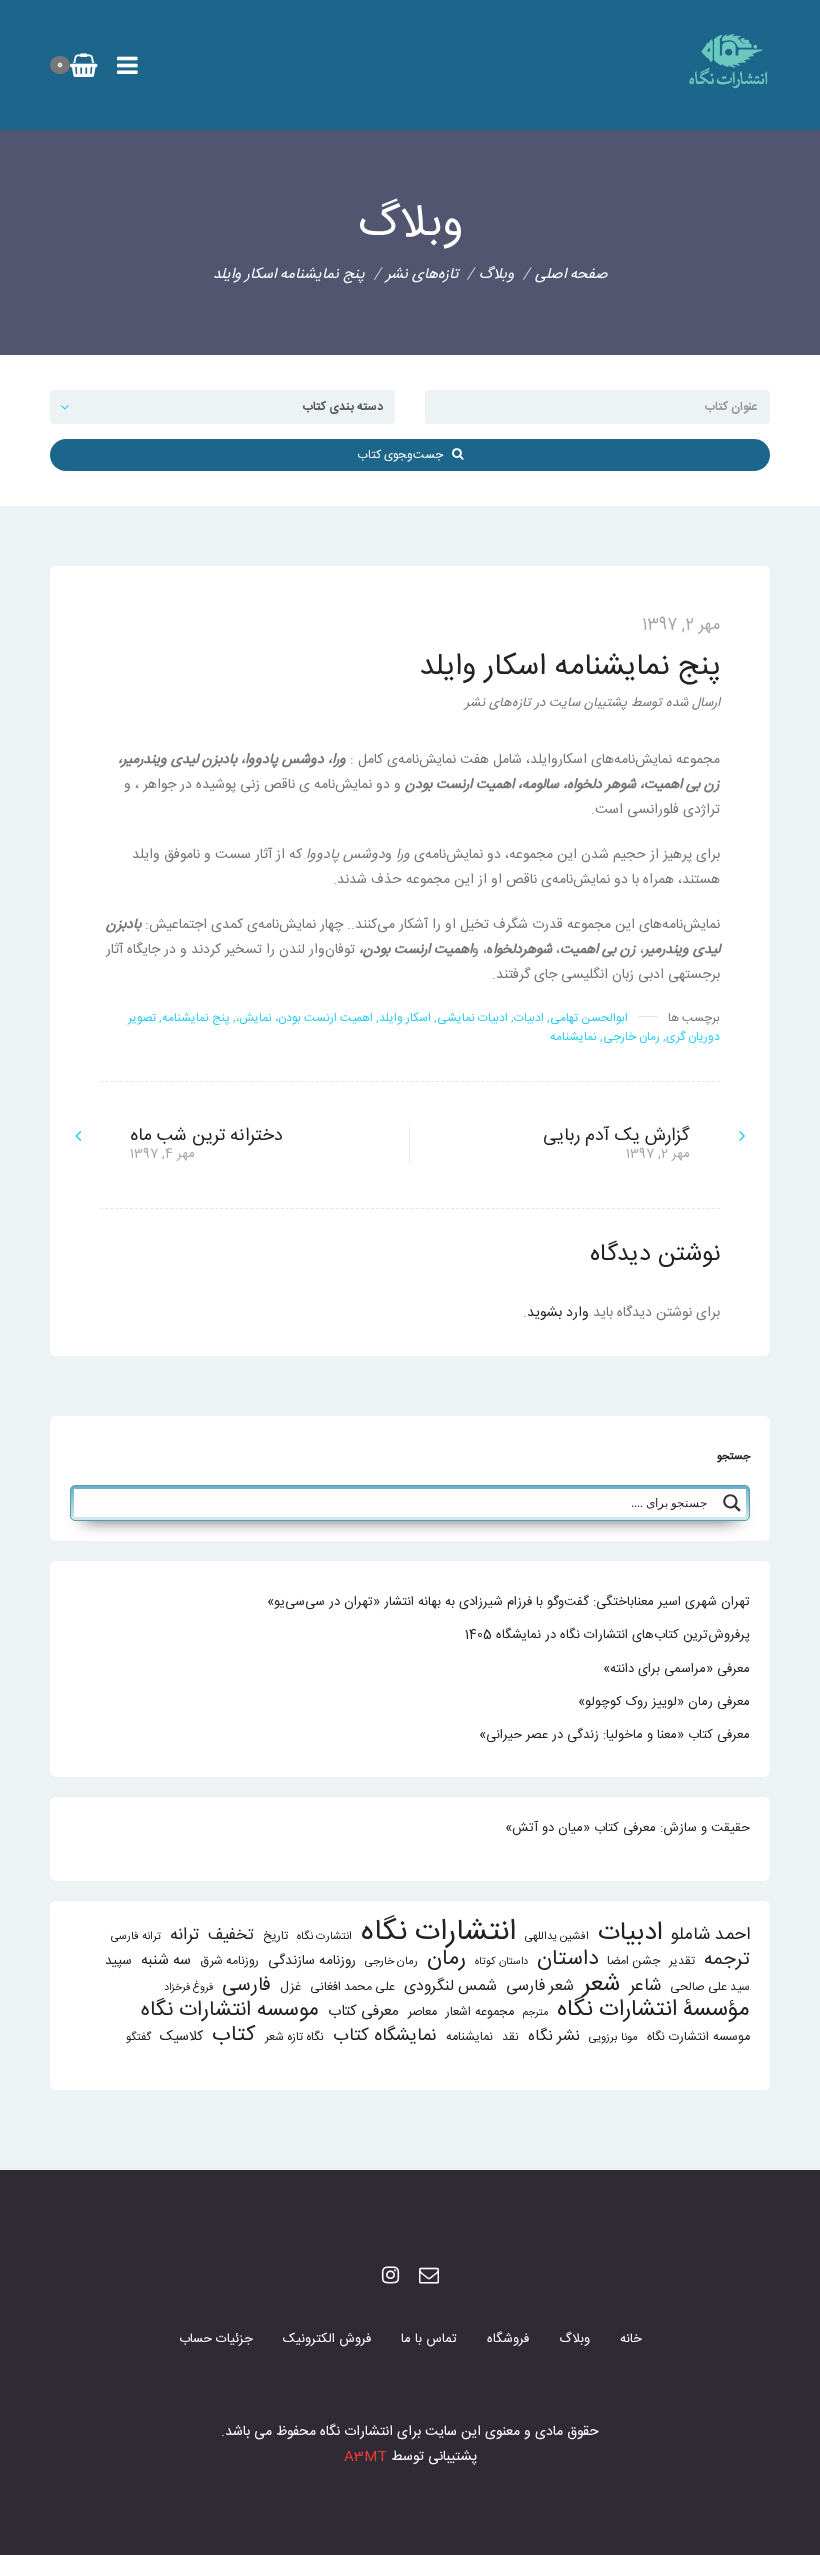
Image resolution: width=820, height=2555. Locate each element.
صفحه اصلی (571, 274)
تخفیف (231, 1935)
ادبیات (529, 1018)
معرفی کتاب (363, 2011)
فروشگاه (508, 2339)
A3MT (365, 2457)
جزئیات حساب (216, 2339)
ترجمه (727, 1959)
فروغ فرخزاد (188, 1987)
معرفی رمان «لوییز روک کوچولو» (664, 1702)
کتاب (234, 2035)
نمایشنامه (573, 1037)
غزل (290, 1987)
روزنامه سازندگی (312, 1961)
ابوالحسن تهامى (589, 1018)
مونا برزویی (613, 2037)
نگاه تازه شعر (294, 2037)
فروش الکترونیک (327, 2339)
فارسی (246, 1986)
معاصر (422, 2012)
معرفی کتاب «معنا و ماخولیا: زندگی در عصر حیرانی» (614, 1735)
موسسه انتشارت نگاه (698, 2037)
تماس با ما (429, 2339)
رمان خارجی (631, 1037)
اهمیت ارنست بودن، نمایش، (304, 1018)
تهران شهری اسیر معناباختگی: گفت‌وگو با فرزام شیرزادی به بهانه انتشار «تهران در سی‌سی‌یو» (508, 1602)
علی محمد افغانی (352, 1987)
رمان (446, 1959)
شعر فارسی (540, 1986)
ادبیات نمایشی (472, 1018)
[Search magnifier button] (732, 1503)
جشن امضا (633, 1961)
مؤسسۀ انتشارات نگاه (653, 2010)
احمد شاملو (710, 1935)
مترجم (535, 2012)
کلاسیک (181, 2037)
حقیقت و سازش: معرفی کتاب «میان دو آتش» (627, 1828)
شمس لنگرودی (450, 1987)
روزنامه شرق (229, 1961)
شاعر (645, 1986)
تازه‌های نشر (422, 274)
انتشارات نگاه (438, 1932)
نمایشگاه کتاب (385, 2036)
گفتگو (138, 2037)
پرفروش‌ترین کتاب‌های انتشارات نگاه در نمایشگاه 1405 (607, 1635)
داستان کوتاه (501, 1961)
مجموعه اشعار (480, 2012)
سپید (118, 1961)
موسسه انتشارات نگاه (230, 2010)
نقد (510, 2037)
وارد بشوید (558, 1313)
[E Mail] (429, 2277)
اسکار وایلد (405, 1018)
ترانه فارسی (136, 1936)
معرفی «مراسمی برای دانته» (676, 1669)
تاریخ (275, 1936)
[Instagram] (390, 2277)
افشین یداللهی (557, 1936)
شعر (601, 1984)
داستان (567, 1959)
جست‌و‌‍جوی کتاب (404, 455)
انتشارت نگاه (324, 1936)
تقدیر (682, 1961)
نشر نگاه (554, 2036)
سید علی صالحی (710, 1987)
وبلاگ (574, 2339)
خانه (631, 2339)
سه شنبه (166, 1960)
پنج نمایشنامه (196, 1018)
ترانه (184, 1935)
